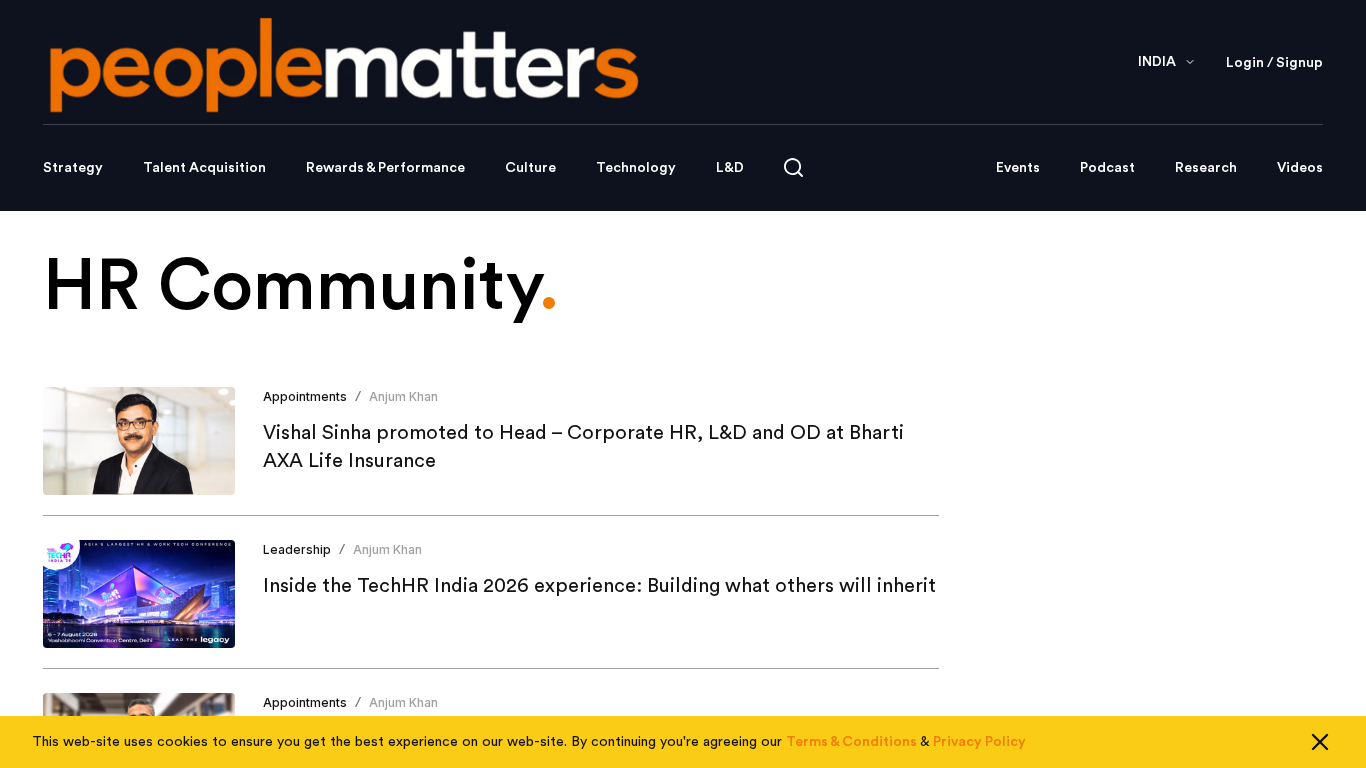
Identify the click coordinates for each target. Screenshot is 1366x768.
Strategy (73, 168)
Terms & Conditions (851, 742)
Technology (636, 168)
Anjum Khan (403, 396)
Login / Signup (1274, 63)
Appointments (305, 396)
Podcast (1107, 168)
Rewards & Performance (385, 168)
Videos (1300, 168)
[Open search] (793, 167)
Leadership (297, 549)
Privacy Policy (979, 742)
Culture (530, 168)
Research (1206, 168)
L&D (730, 168)
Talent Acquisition (204, 168)
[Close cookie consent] (1320, 742)
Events (1018, 168)
